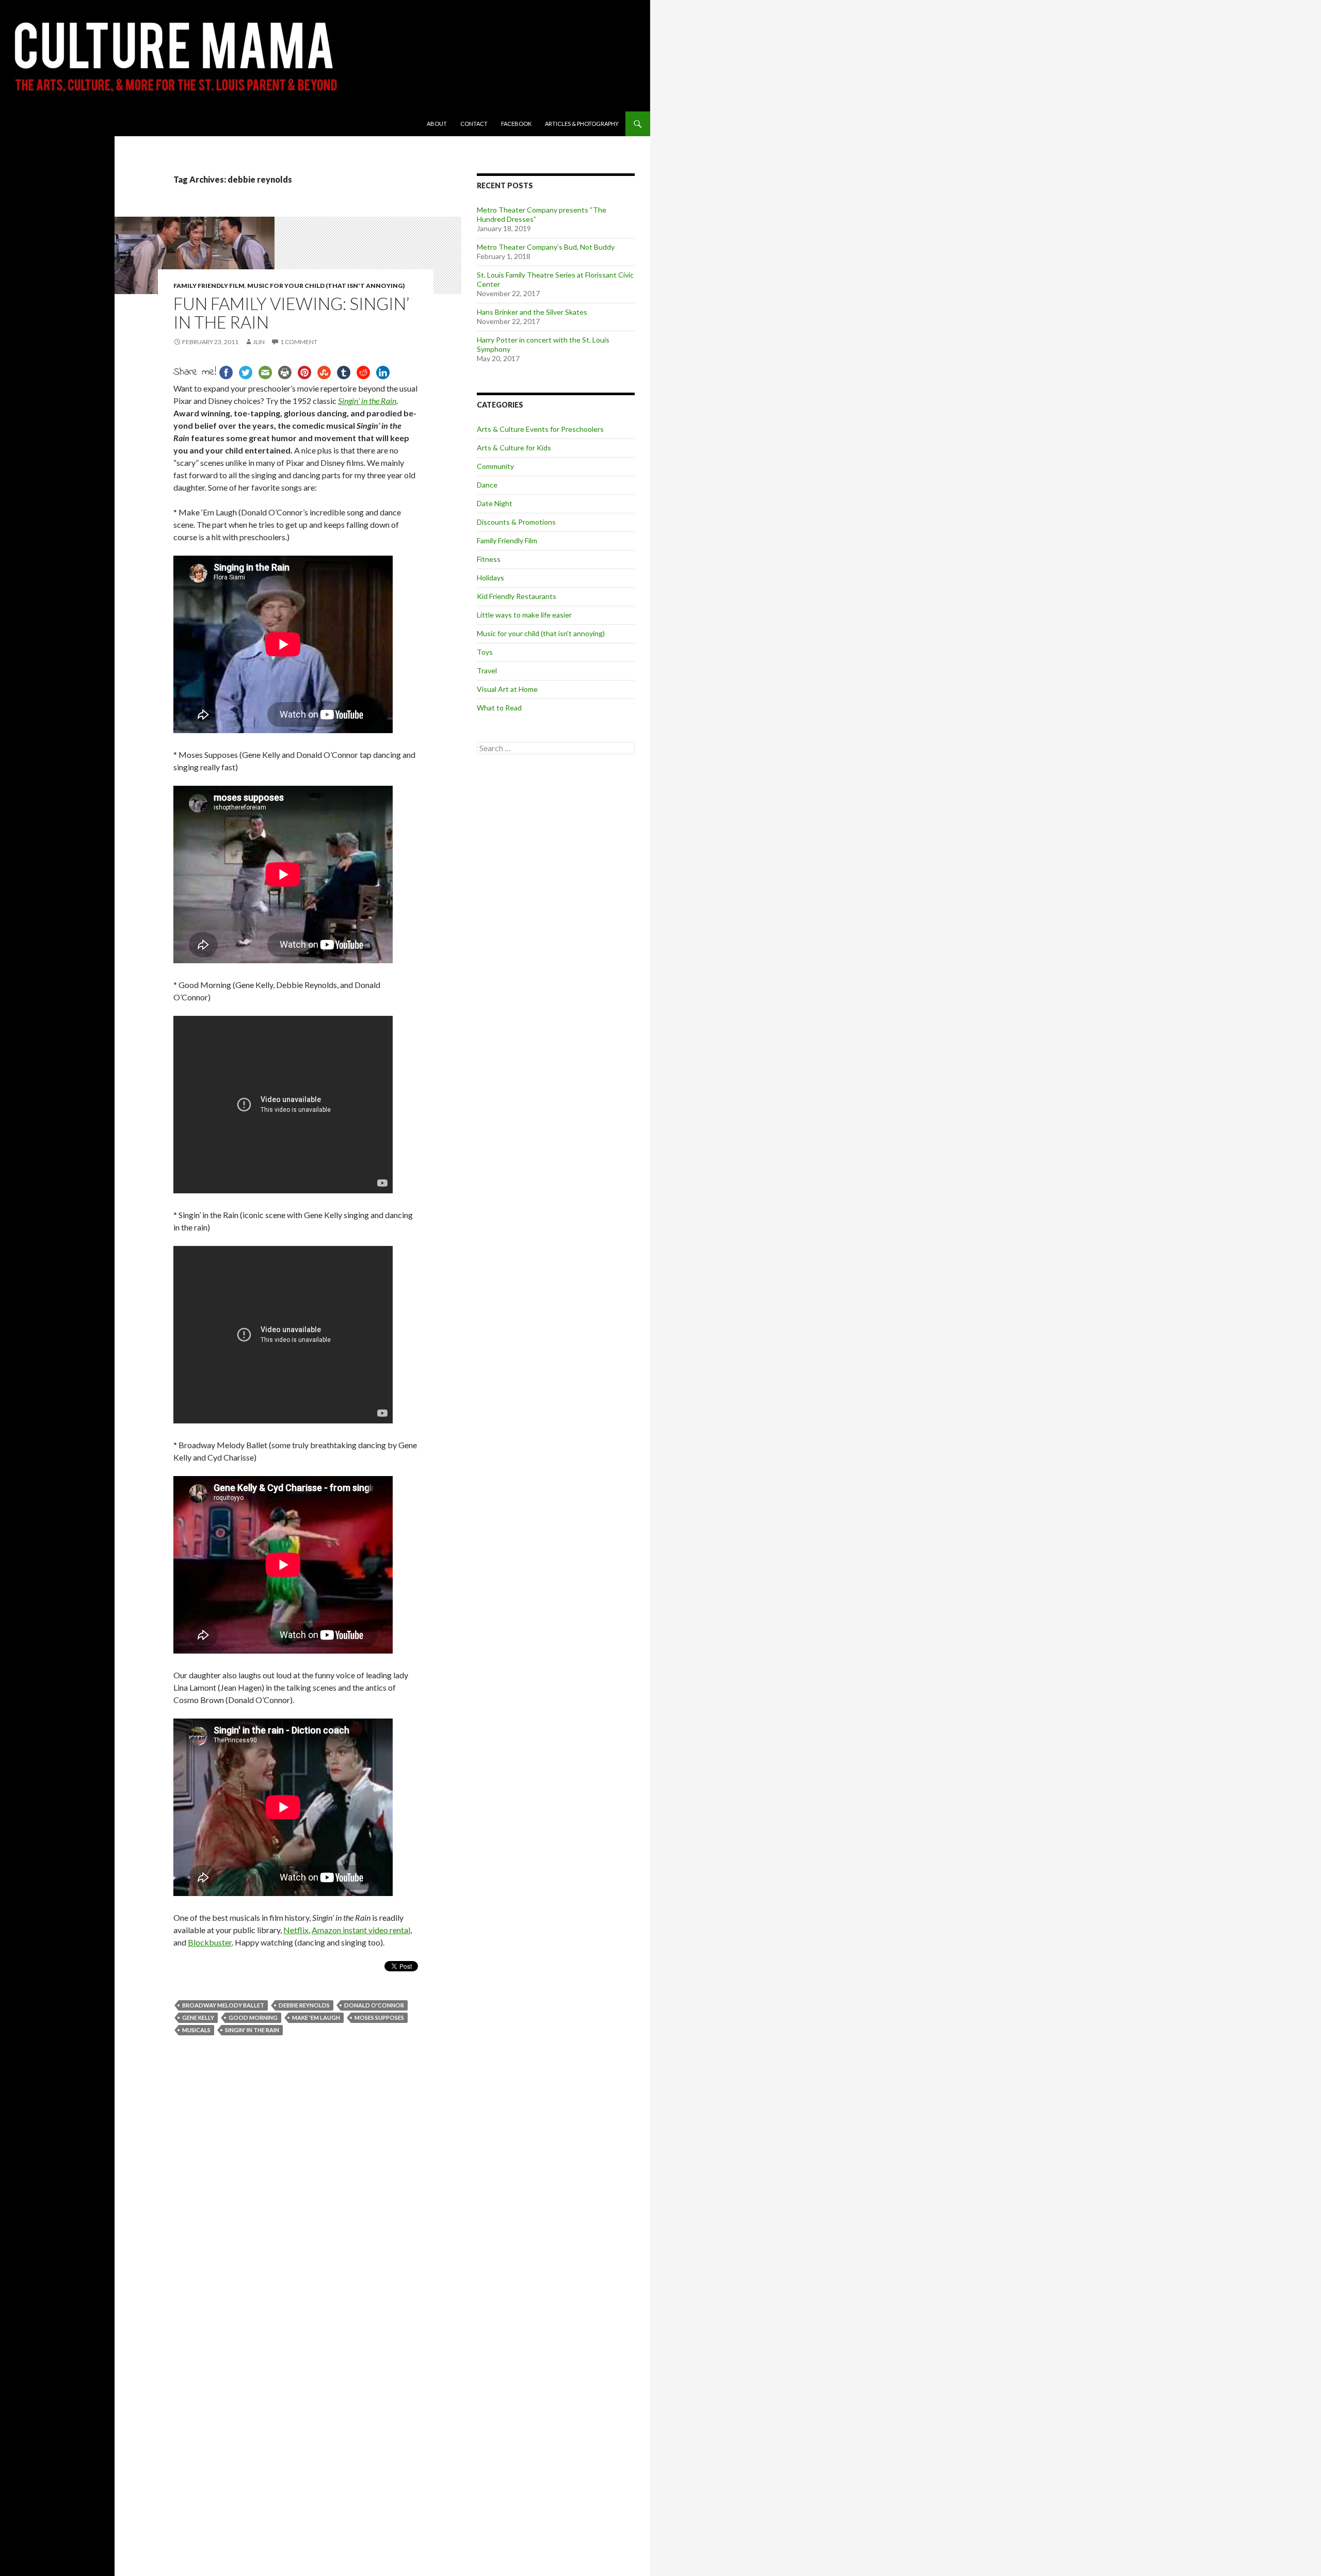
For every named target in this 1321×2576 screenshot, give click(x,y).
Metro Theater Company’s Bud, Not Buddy (546, 247)
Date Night (495, 503)
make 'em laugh (316, 2018)
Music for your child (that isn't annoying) (326, 286)
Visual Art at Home (507, 689)
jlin (259, 342)
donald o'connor (374, 2005)
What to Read (499, 708)
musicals (196, 2030)
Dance (487, 485)
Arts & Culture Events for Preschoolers (540, 429)
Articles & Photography (582, 124)
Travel (487, 670)
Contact (474, 124)
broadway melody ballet (223, 2005)
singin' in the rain (252, 2030)
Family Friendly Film (209, 286)
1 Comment (299, 342)
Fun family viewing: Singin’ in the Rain (291, 313)
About (437, 124)
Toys (485, 652)
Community (495, 466)
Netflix (296, 1930)
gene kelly (198, 2018)
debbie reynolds (304, 2005)
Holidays (490, 578)
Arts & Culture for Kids (514, 448)
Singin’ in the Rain (367, 401)
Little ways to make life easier (524, 615)
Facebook (516, 124)
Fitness (489, 559)
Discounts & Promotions (516, 522)
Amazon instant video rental (361, 1930)
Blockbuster (210, 1942)
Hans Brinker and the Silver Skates (532, 312)
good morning (253, 2018)
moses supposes (379, 2018)
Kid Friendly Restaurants (517, 596)
